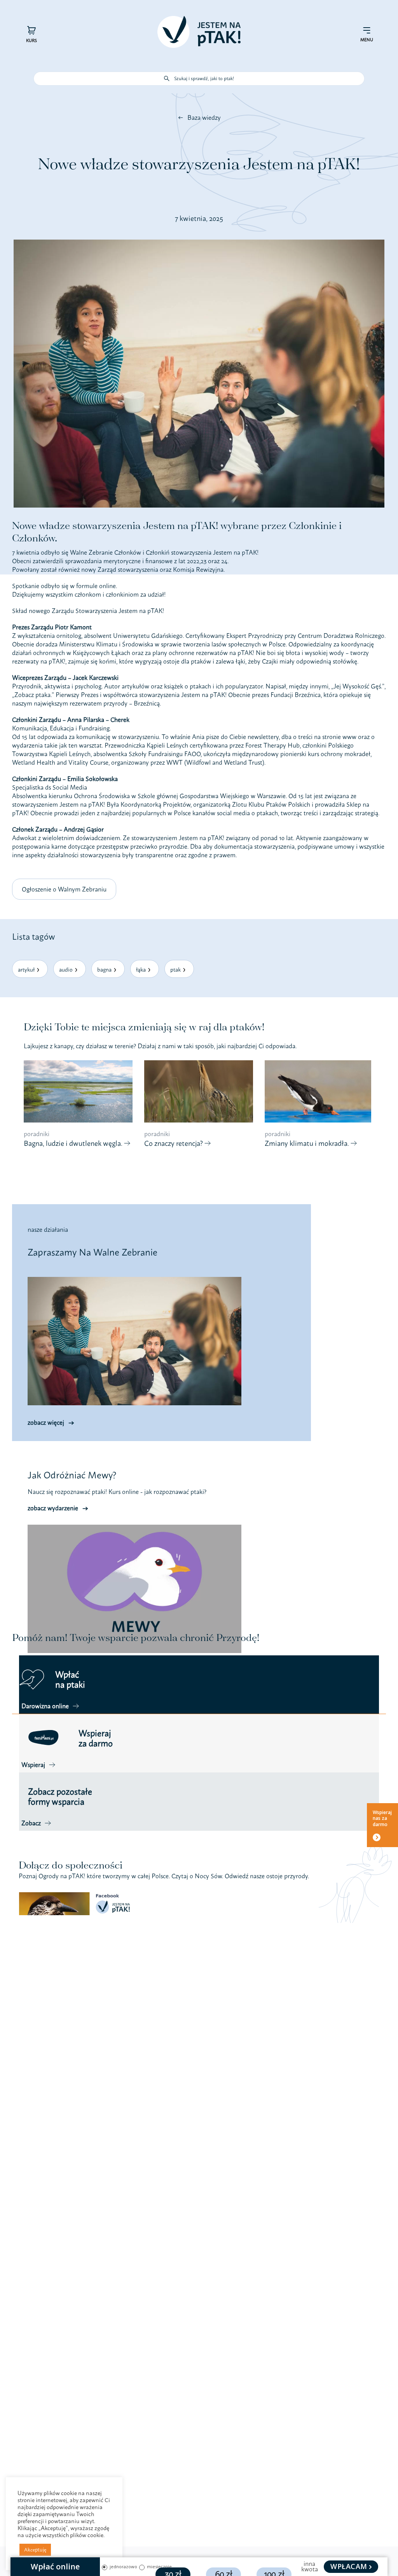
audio (66, 969)
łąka (141, 969)
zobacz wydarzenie (53, 1508)
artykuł (26, 969)
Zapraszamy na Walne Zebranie (93, 1252)
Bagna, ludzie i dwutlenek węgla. (74, 1143)
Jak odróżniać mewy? (72, 1475)
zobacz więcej (46, 1422)
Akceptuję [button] (35, 2550)
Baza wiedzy (204, 117)
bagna (104, 969)
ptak (175, 969)
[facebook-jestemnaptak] (77, 1895)
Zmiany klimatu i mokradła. (308, 1143)
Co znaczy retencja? (174, 1143)
